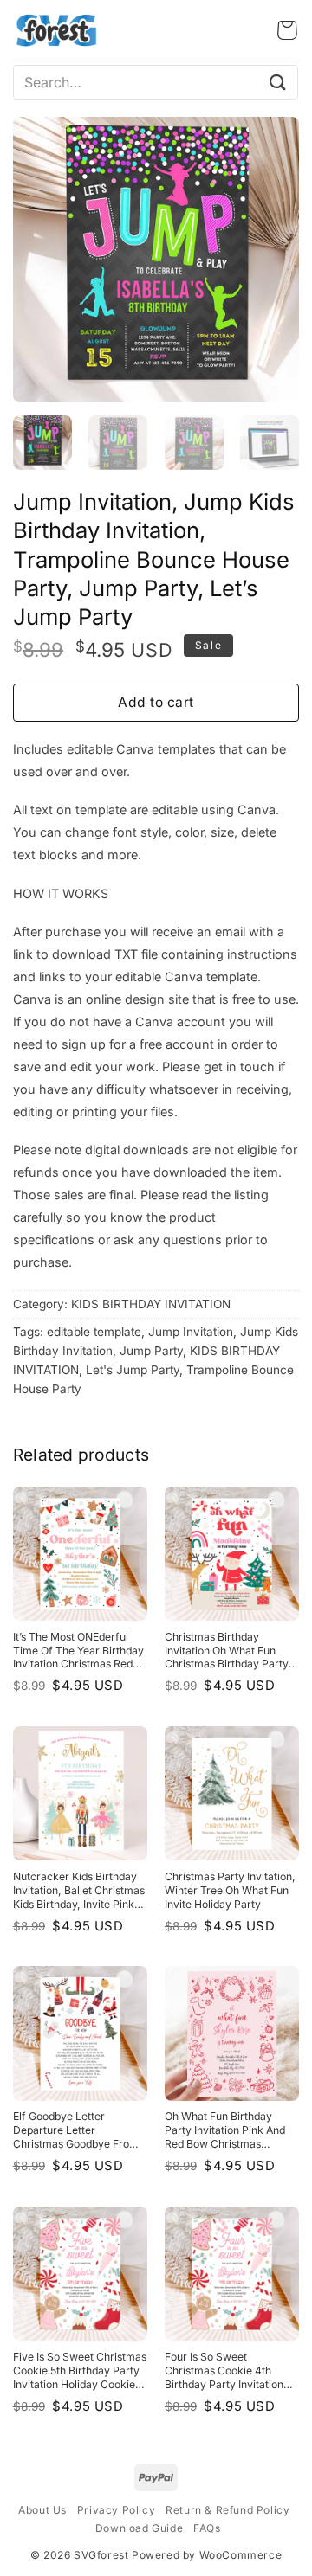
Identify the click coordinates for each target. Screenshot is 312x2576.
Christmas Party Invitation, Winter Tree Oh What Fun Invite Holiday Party (230, 1890)
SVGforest (101, 2555)
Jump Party (151, 1351)
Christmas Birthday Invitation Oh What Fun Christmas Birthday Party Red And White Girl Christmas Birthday (227, 1651)
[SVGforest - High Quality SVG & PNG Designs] (56, 30)
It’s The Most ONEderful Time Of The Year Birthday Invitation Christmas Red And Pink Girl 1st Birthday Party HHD (78, 1651)
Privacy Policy (116, 2510)
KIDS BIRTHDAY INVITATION (151, 1304)
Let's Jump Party (133, 1370)
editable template (94, 1332)
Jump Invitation (191, 1332)
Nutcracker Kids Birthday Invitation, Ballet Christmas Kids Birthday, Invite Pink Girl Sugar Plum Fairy (79, 1891)
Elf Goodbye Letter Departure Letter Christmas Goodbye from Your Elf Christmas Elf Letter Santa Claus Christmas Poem (76, 2130)
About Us (42, 2510)
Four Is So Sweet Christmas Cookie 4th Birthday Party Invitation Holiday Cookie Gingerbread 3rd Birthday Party (228, 2371)
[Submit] (278, 82)
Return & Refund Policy (227, 2510)
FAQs (207, 2528)
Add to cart (156, 702)
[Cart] (287, 30)
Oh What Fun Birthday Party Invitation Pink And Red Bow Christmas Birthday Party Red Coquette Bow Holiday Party (225, 2130)
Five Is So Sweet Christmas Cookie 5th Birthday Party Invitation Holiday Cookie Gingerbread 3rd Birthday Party (80, 2371)
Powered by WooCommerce (207, 2555)
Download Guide (139, 2528)
